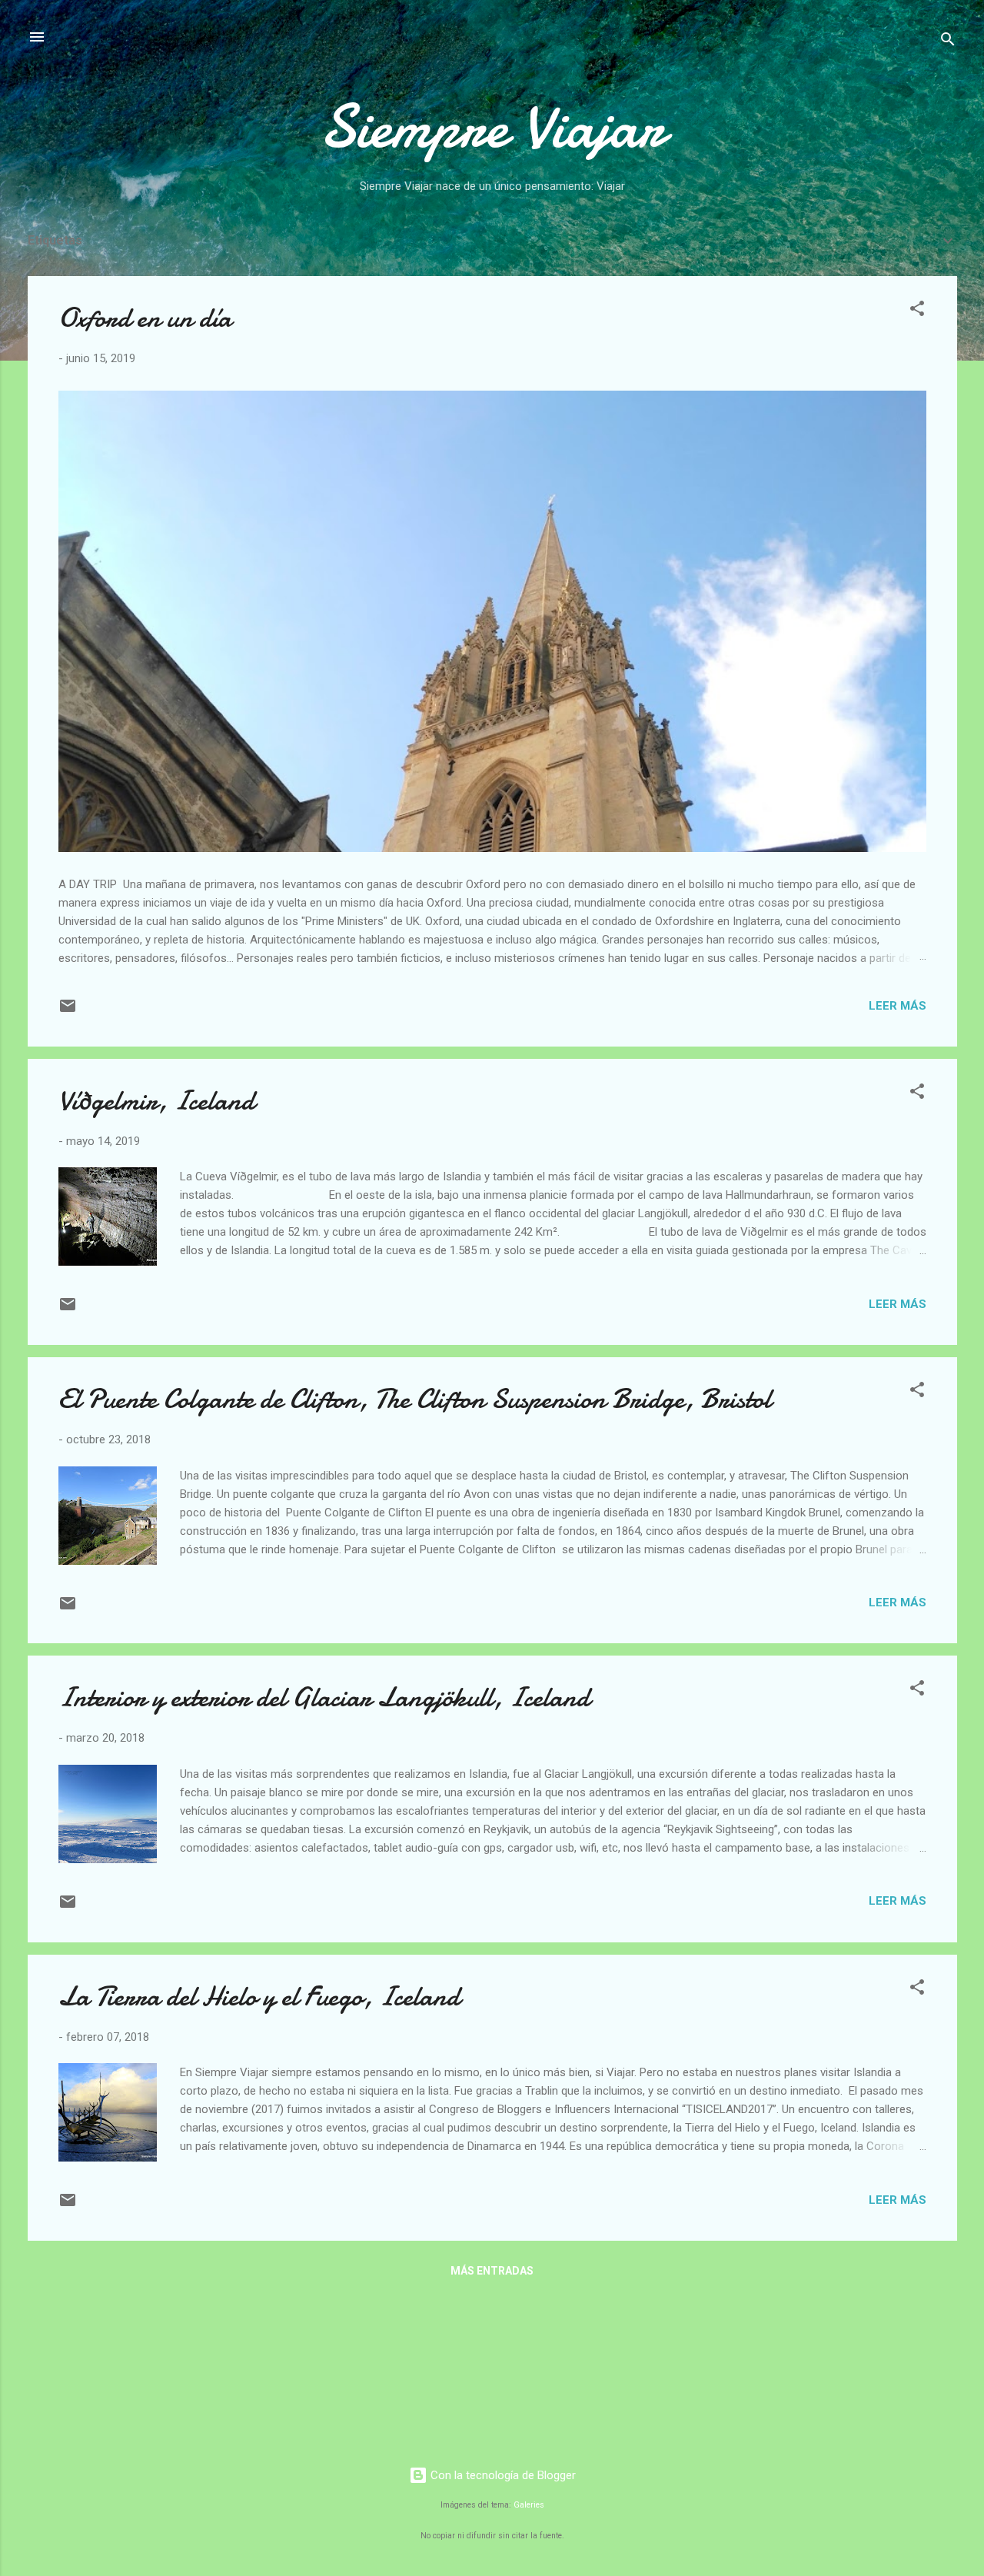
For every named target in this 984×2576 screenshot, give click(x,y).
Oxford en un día (145, 318)
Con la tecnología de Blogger (502, 2475)
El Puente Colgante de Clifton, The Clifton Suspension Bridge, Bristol (415, 1399)
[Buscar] (948, 42)
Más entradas (492, 2271)
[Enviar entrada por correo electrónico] (68, 1011)
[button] (917, 311)
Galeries (529, 2505)
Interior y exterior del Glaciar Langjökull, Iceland (324, 1697)
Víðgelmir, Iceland (156, 1101)
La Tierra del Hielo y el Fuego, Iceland (259, 1997)
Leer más (898, 1006)
